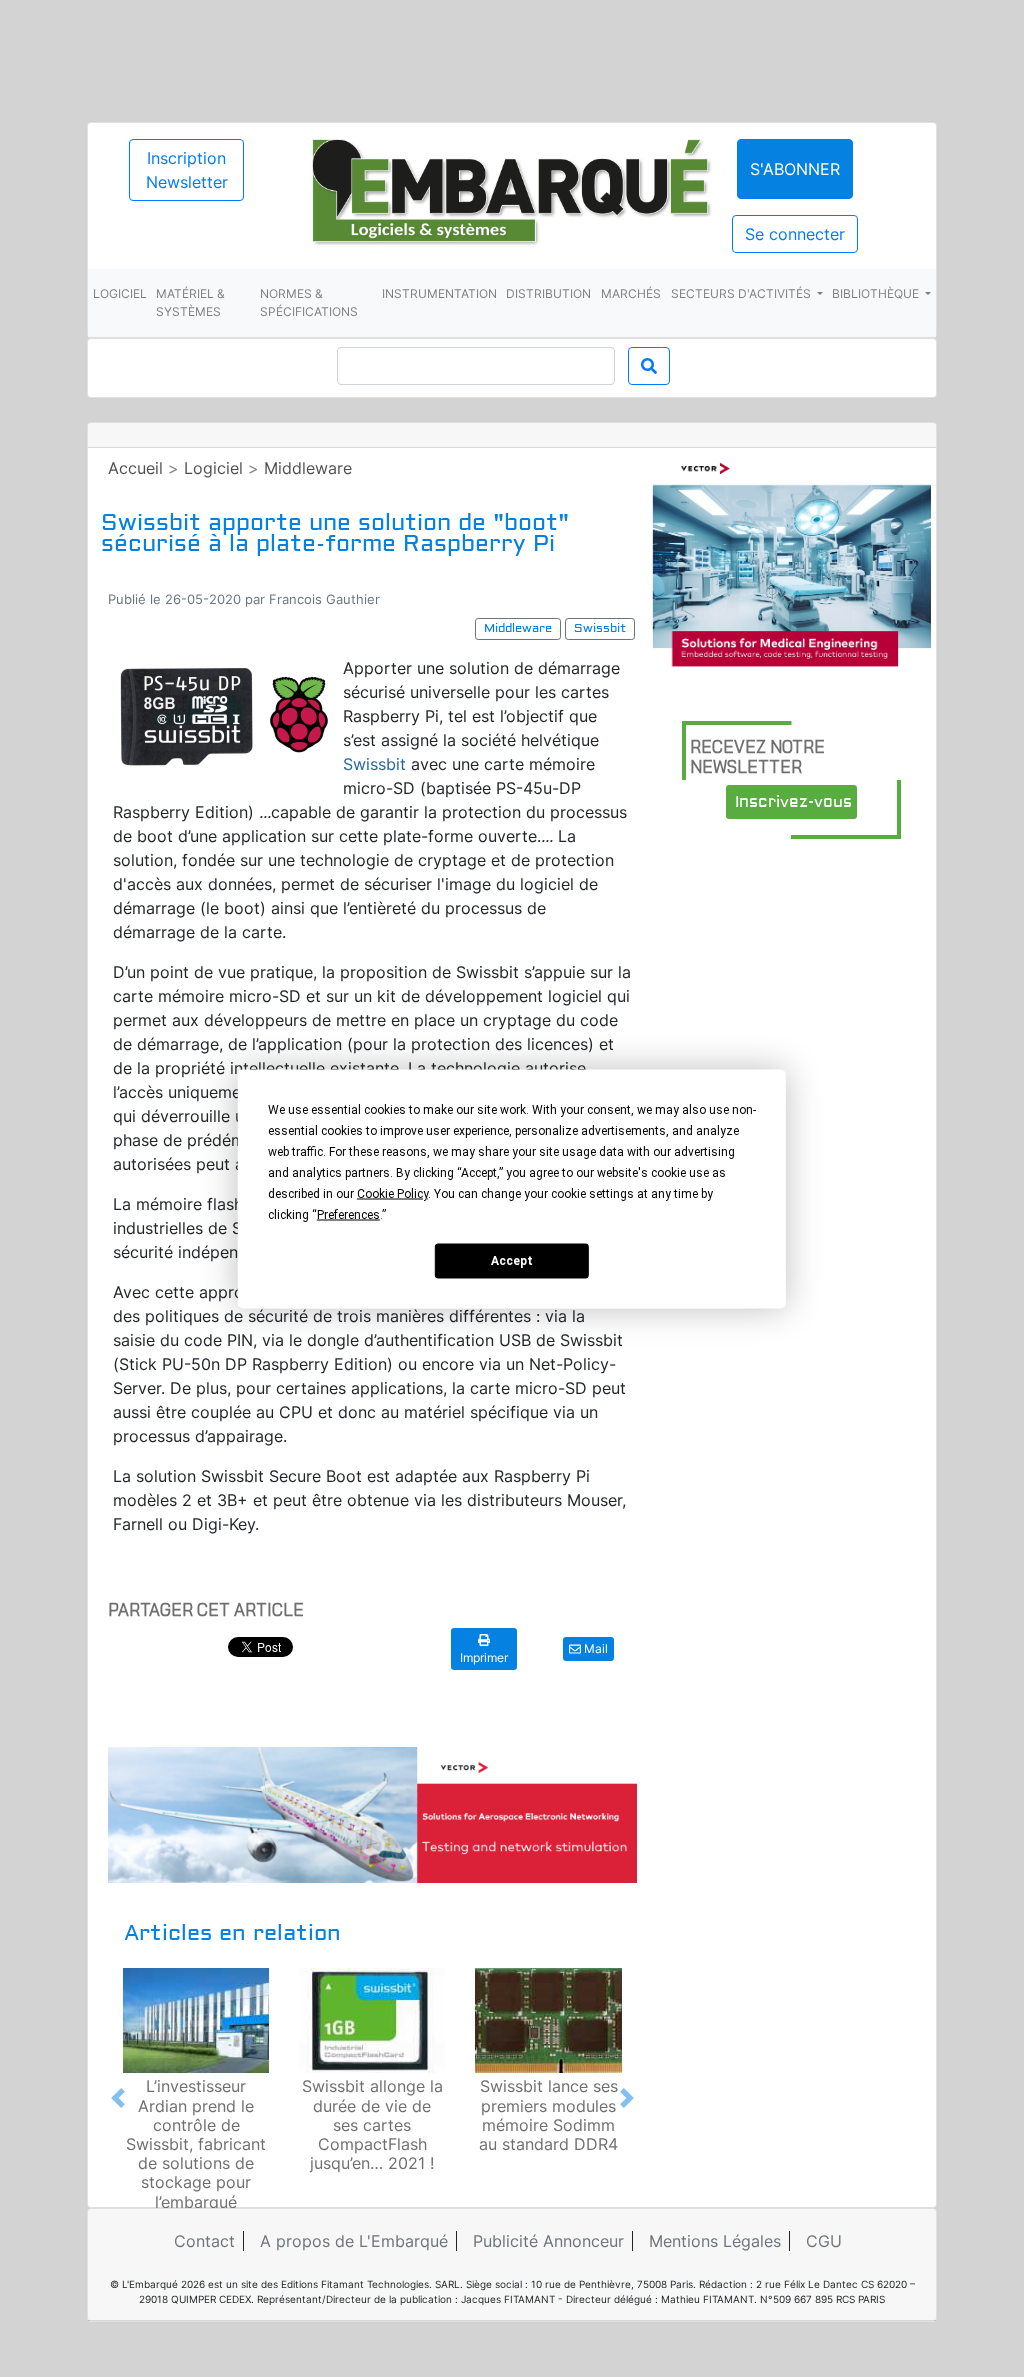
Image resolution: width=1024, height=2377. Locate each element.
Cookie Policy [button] (392, 1193)
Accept (512, 1261)
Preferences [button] (348, 1214)
